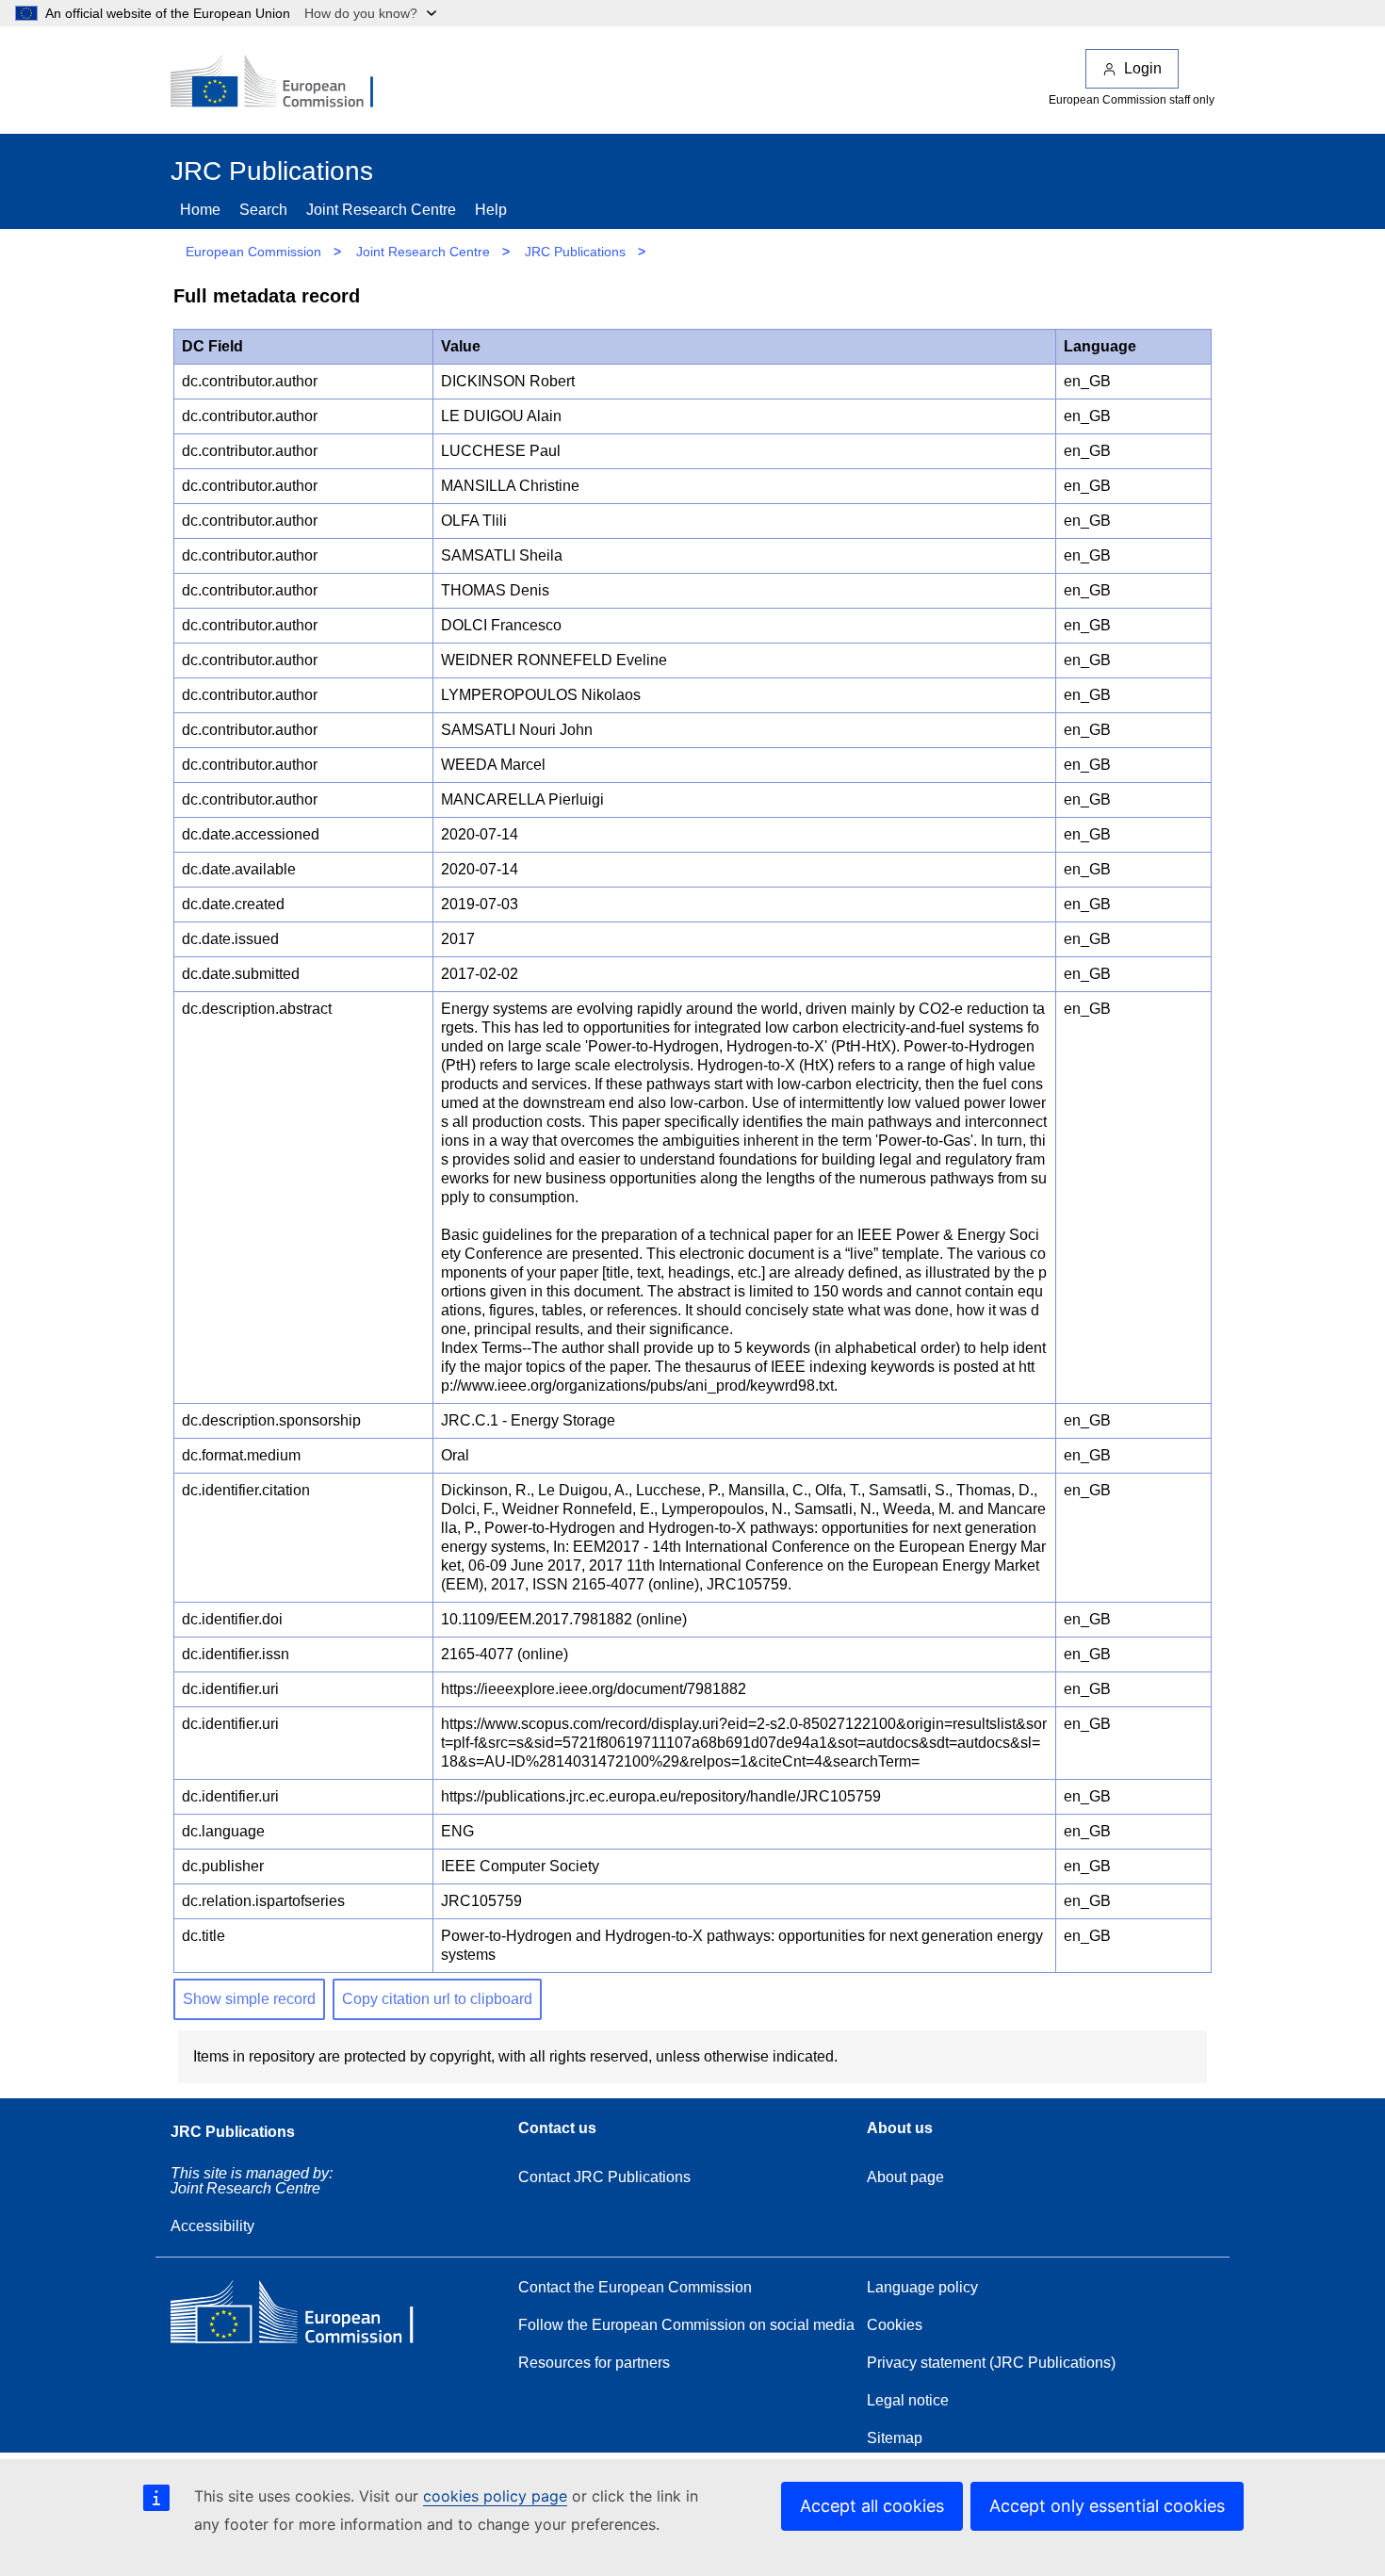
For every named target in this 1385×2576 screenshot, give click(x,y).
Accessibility (212, 2226)
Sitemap (895, 2438)
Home (200, 210)
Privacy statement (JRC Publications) (991, 2363)
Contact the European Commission (635, 2287)
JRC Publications (575, 252)
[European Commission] (285, 83)
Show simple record (249, 1999)
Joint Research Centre (381, 210)
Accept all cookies (872, 2506)
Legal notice (908, 2400)
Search (263, 210)
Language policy (922, 2287)
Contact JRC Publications (604, 2177)
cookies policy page (495, 2496)
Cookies (895, 2325)
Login (1143, 68)
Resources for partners (594, 2363)
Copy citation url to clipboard (437, 1999)
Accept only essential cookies (1107, 2506)
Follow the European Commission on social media (686, 2325)
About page (905, 2177)
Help (491, 210)
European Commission (253, 252)
